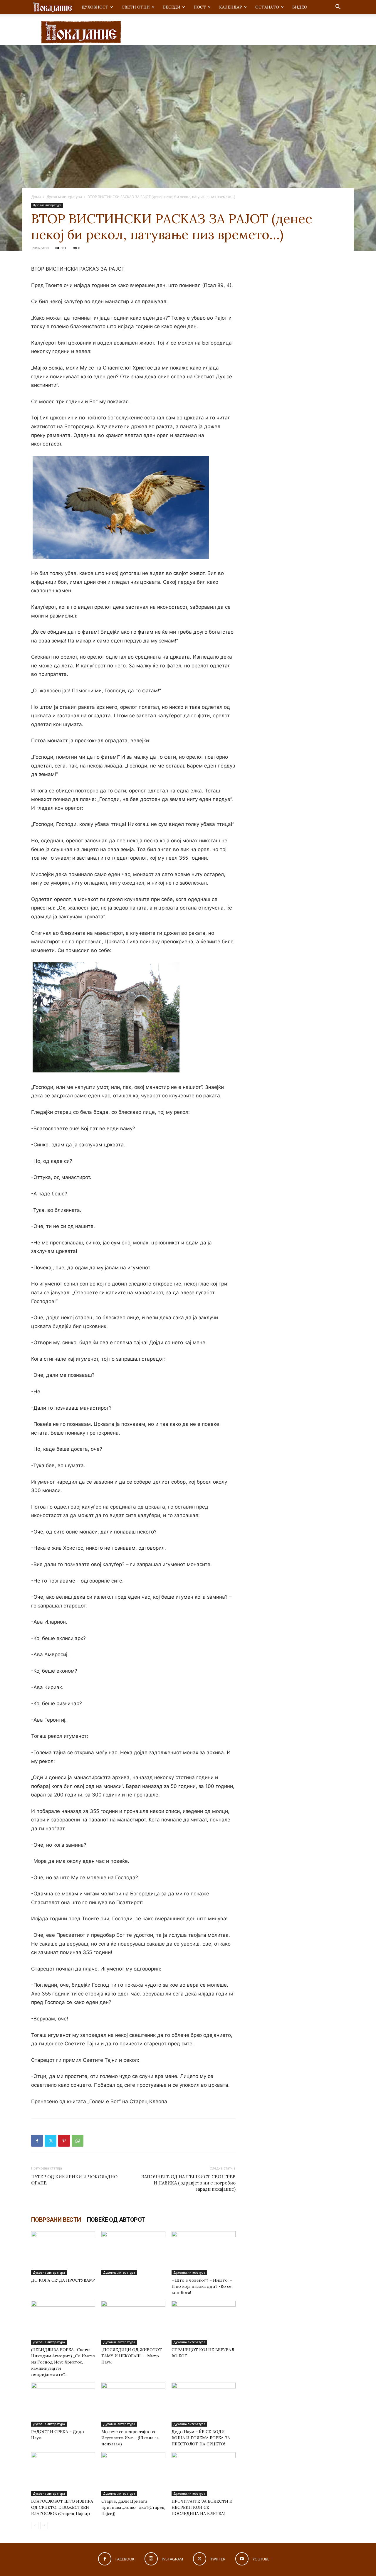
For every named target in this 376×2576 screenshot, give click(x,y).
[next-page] (44, 2525)
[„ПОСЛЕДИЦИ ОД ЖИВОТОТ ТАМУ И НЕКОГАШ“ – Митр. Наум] (133, 2323)
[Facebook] (37, 2141)
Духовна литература (64, 197)
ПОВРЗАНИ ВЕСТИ (56, 2220)
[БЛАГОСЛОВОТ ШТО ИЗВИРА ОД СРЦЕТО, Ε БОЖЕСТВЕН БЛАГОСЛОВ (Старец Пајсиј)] (63, 2474)
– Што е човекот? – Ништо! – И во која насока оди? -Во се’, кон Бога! (202, 2286)
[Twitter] (51, 2141)
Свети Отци (136, 7)
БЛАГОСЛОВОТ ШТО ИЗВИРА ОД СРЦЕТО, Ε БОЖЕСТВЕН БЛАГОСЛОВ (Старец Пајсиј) (62, 2507)
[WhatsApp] (78, 2141)
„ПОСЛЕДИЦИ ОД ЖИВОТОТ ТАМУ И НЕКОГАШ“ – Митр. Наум (132, 2356)
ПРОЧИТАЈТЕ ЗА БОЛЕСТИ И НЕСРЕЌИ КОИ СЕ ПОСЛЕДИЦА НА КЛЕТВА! (202, 2507)
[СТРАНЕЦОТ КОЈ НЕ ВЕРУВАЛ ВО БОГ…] (204, 2323)
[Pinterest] (64, 2141)
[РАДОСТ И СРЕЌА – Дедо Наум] (63, 2405)
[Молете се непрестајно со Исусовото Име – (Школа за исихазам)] (133, 2405)
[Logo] (53, 7)
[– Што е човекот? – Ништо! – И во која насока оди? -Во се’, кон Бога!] (204, 2253)
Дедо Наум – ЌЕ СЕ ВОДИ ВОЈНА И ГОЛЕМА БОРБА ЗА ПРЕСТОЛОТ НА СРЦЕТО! (201, 2438)
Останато (267, 7)
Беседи (172, 7)
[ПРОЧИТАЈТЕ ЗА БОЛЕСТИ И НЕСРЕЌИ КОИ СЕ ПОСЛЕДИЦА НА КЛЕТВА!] (204, 2474)
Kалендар (231, 7)
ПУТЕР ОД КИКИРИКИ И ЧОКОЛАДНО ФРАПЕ (74, 2180)
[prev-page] (35, 2525)
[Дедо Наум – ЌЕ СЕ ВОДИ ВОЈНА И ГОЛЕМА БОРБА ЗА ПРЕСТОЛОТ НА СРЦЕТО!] (204, 2405)
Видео (300, 7)
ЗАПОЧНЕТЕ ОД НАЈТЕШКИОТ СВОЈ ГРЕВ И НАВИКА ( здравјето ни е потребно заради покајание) (188, 2183)
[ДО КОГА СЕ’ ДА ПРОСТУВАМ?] (63, 2253)
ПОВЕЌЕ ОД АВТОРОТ (116, 2220)
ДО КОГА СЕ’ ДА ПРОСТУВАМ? (63, 2280)
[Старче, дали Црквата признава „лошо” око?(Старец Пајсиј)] (133, 2474)
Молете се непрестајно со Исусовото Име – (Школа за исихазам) (130, 2438)
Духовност (95, 7)
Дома (36, 197)
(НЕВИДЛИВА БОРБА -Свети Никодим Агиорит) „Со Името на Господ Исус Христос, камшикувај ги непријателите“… (63, 2362)
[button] (338, 7)
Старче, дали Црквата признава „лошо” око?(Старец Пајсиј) (133, 2507)
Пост (200, 7)
